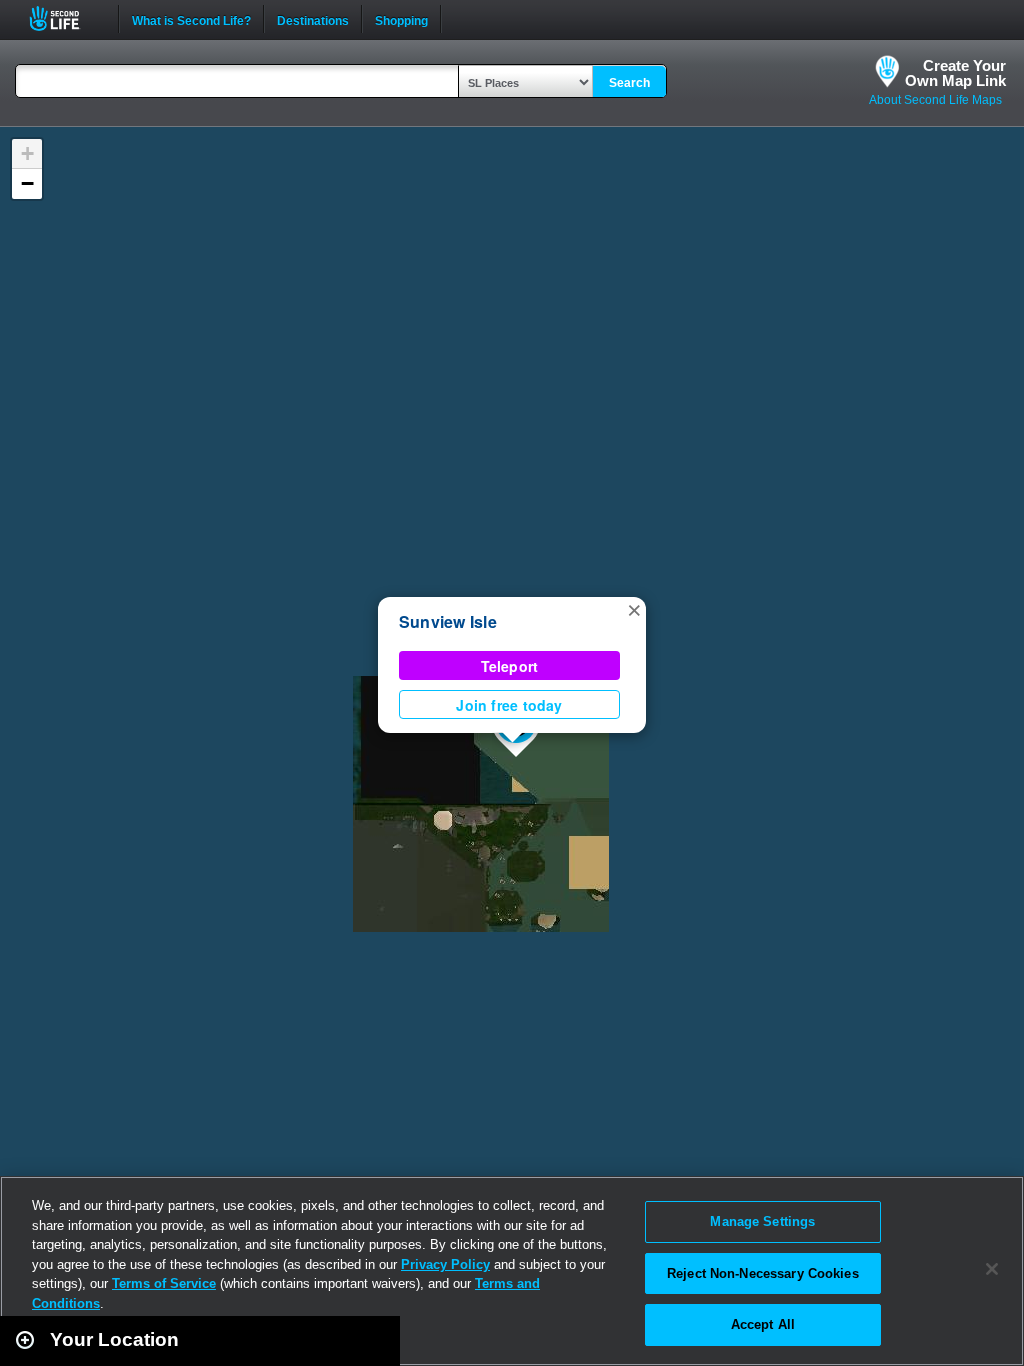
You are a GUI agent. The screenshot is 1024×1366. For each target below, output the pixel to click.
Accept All (763, 1324)
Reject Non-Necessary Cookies (763, 1273)
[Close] (992, 1269)
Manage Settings (762, 1221)
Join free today (509, 705)
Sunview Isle (448, 621)
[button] (634, 609)
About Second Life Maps (935, 100)
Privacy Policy (445, 1264)
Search (629, 83)
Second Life (65, 18)
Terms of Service (164, 1283)
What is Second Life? (191, 19)
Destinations (313, 19)
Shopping (401, 19)
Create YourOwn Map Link (955, 73)
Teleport (510, 666)
